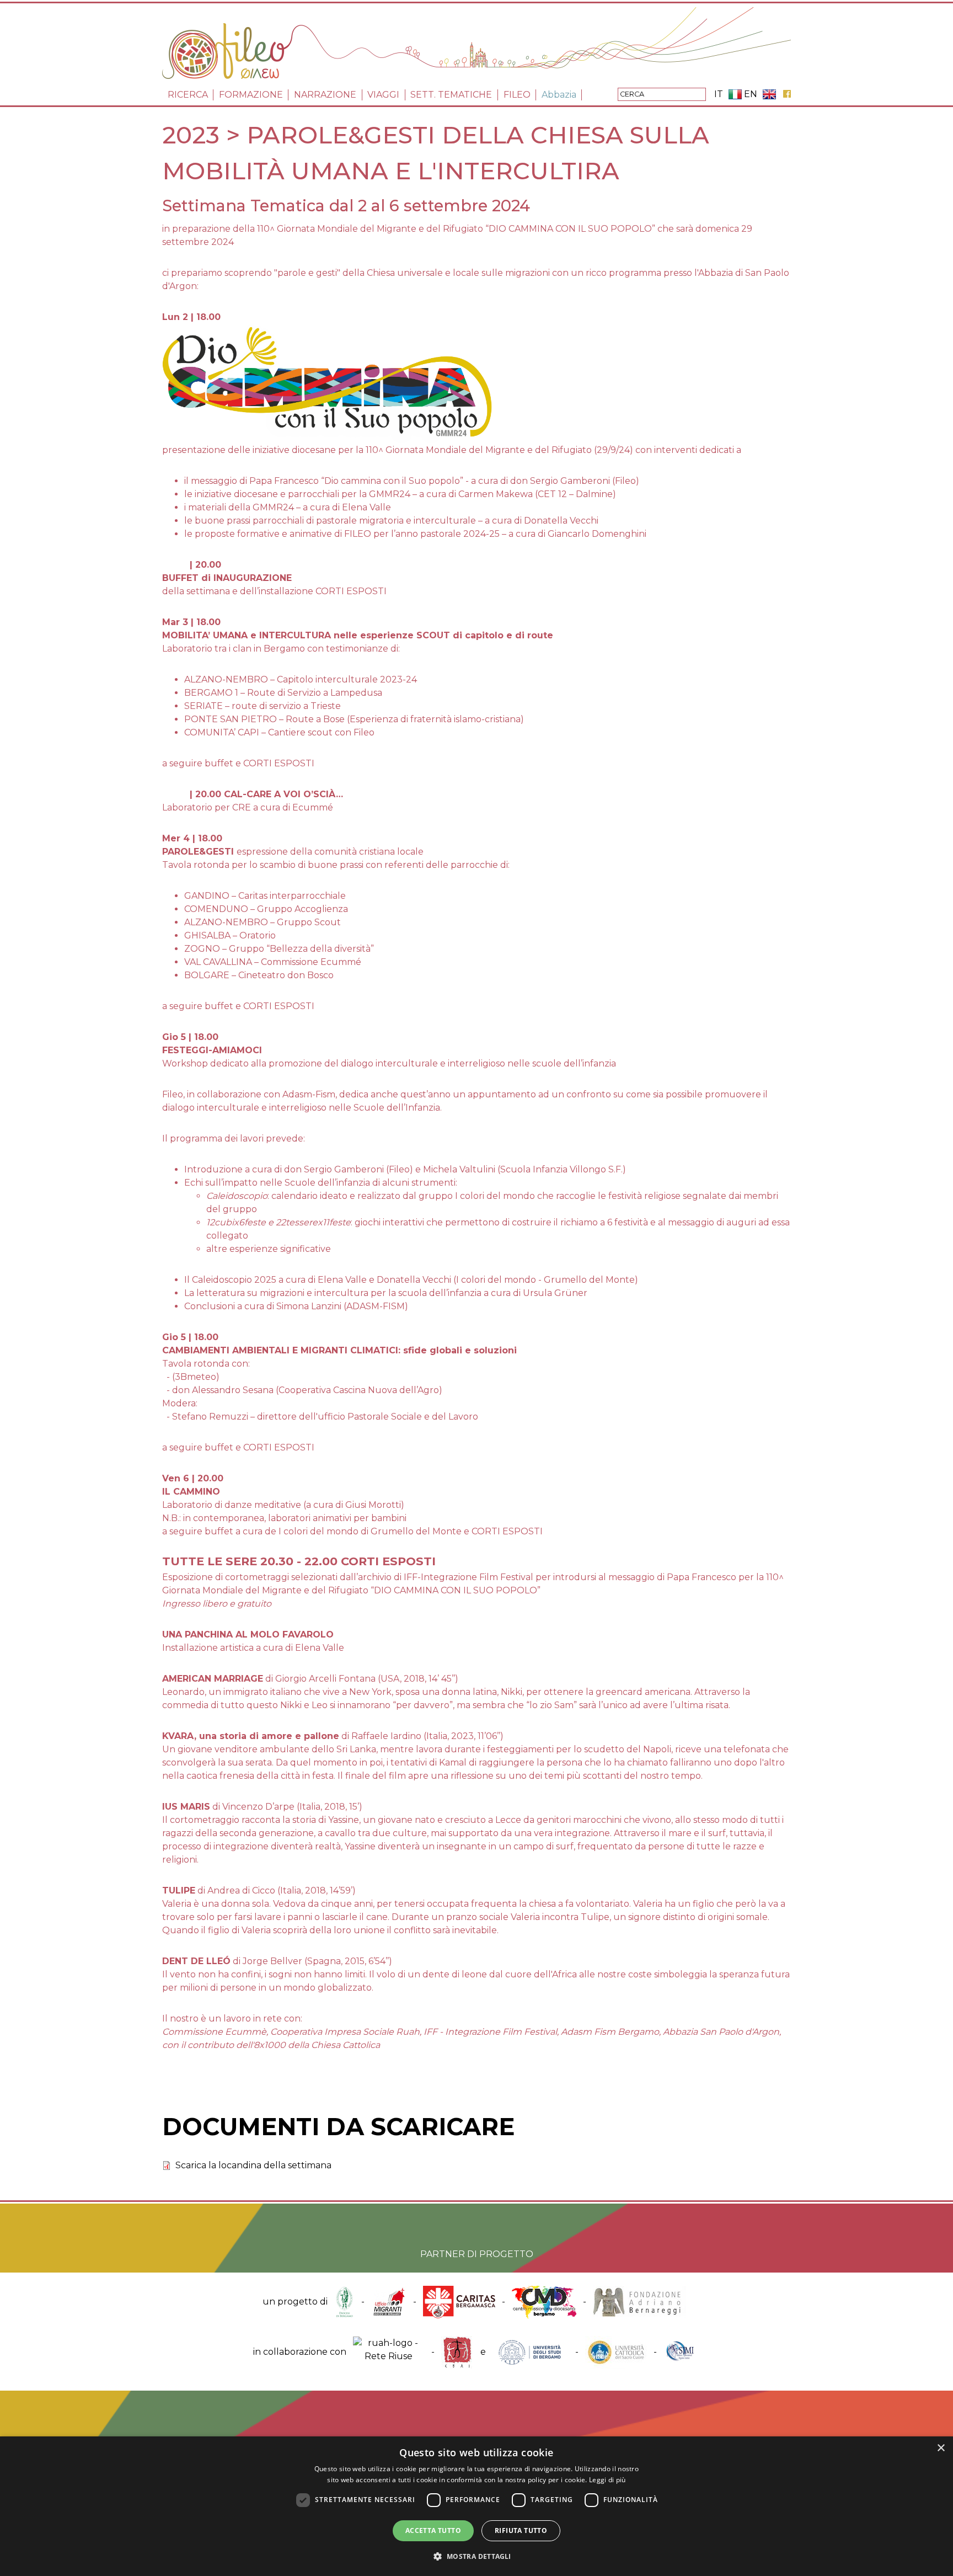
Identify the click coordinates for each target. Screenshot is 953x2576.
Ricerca (188, 95)
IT (719, 94)
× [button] (941, 2448)
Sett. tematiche (451, 95)
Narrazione (325, 95)
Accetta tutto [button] (433, 2530)
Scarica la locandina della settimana (253, 2165)
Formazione (251, 95)
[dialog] (476, 2506)
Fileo (517, 95)
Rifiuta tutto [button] (521, 2530)
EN (751, 94)
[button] (476, 2556)
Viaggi (383, 95)
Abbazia (559, 95)
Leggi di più (607, 2480)
